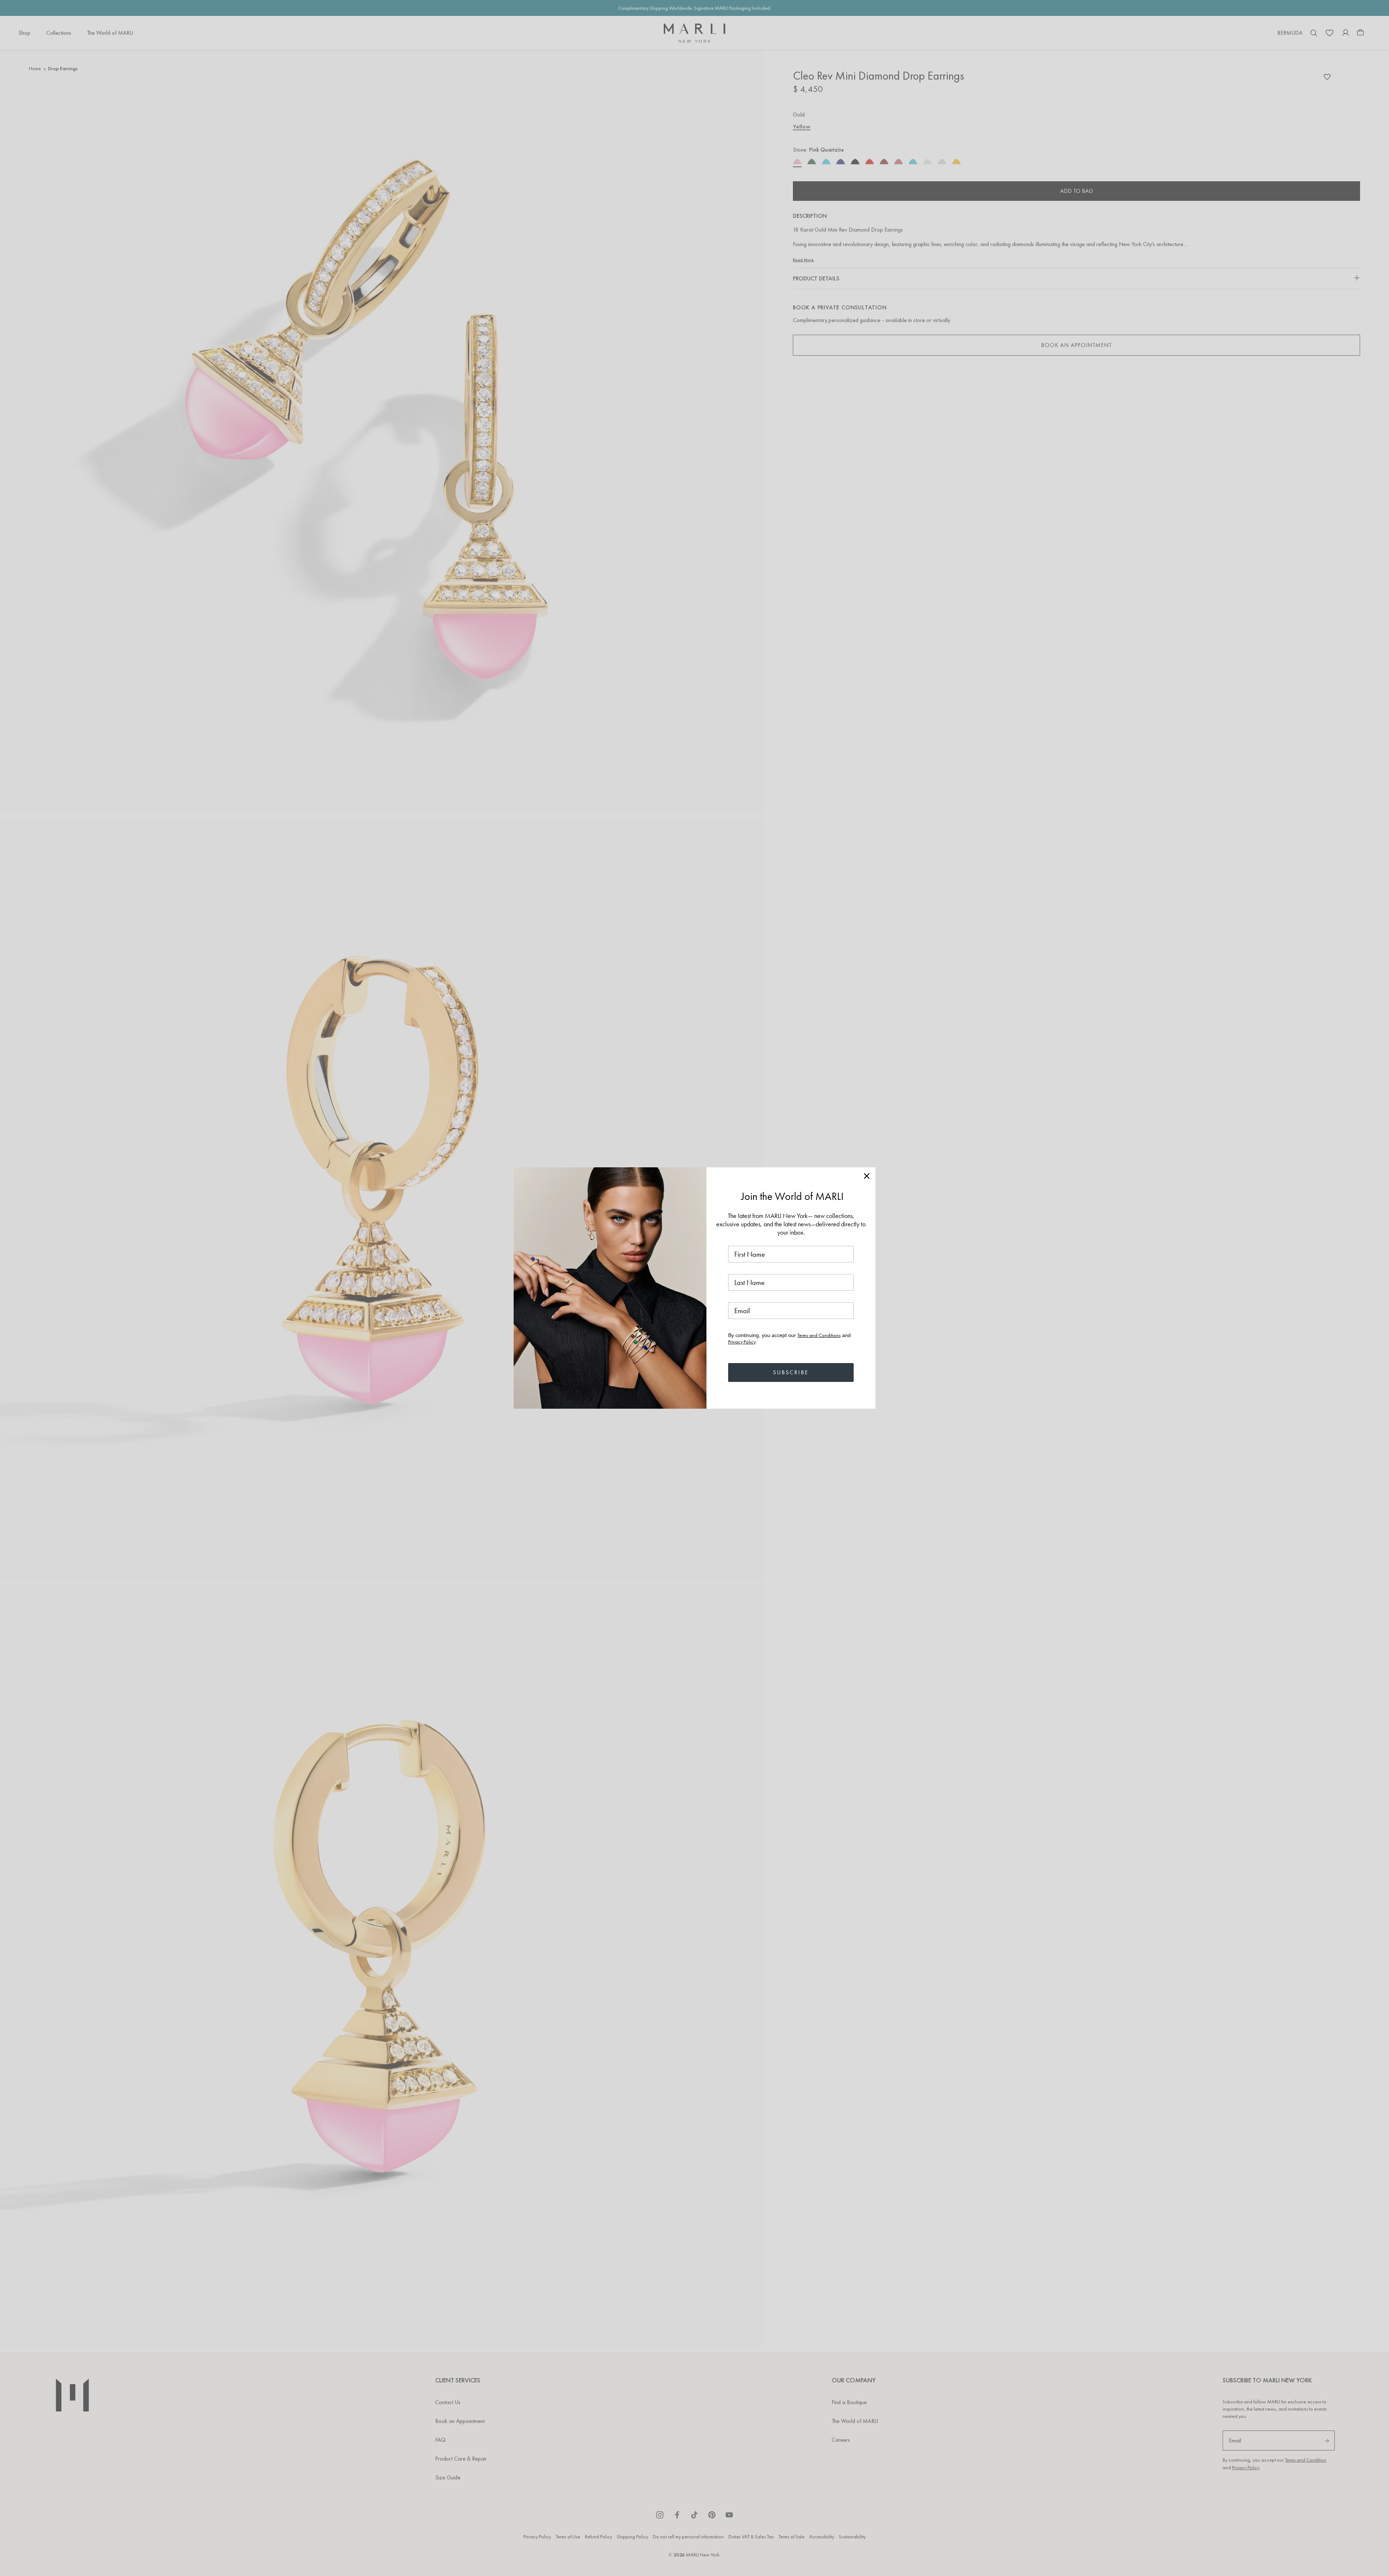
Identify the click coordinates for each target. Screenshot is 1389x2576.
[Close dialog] (867, 1176)
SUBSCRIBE (791, 1372)
